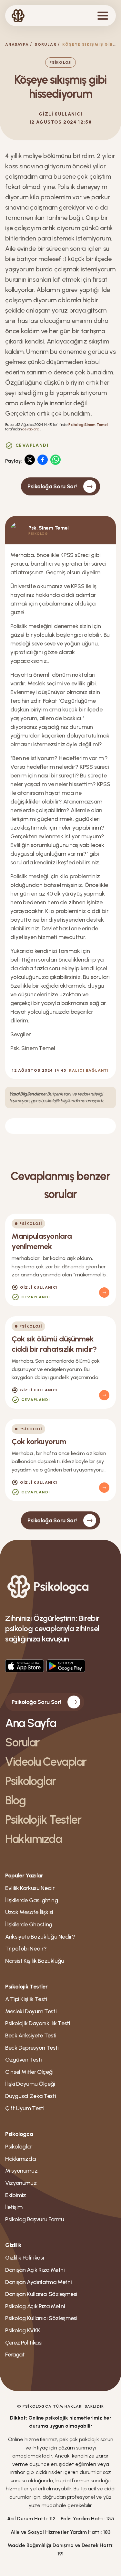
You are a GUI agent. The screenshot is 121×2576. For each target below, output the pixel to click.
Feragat (15, 2355)
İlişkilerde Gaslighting (32, 1900)
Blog (15, 1800)
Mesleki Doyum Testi (31, 2011)
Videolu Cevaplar (46, 1762)
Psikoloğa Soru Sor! (52, 486)
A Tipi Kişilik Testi (26, 1999)
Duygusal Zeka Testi (30, 2096)
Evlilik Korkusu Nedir (30, 1888)
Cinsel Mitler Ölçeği (29, 2072)
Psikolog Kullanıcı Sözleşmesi (41, 2318)
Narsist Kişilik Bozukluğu (35, 1961)
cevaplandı (31, 429)
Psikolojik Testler (43, 1820)
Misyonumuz (21, 2171)
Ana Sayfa (31, 1723)
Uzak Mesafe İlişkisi (29, 1912)
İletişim (14, 2207)
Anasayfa (17, 44)
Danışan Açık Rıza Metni (35, 2270)
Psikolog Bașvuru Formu (35, 2219)
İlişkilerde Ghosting (29, 1924)
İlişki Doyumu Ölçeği (30, 2084)
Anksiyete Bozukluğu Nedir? (40, 1937)
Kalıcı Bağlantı (89, 1070)
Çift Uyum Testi (25, 2108)
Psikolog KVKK (23, 2330)
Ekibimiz (16, 2195)
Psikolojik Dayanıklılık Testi (38, 2023)
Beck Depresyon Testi (32, 2048)
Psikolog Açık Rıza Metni (35, 2306)
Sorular (45, 44)
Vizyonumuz (21, 2183)
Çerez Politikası (24, 2343)
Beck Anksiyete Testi (31, 2035)
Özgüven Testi (23, 2060)
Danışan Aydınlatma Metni (38, 2282)
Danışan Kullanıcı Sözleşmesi (41, 2294)
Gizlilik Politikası (25, 2258)
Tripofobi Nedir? (26, 1949)
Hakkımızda (34, 1839)
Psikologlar (30, 1781)
